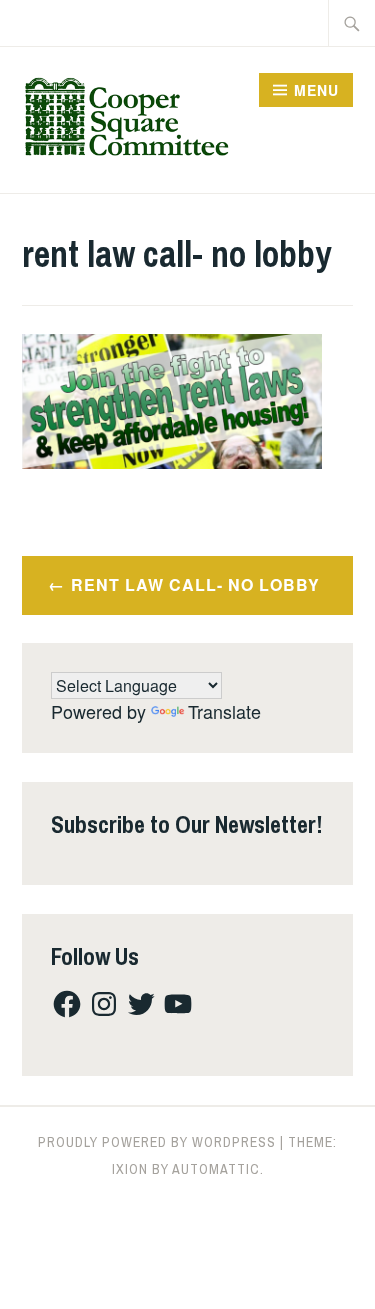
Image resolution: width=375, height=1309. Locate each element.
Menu (316, 90)
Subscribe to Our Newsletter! (187, 824)
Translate (224, 711)
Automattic (216, 1169)
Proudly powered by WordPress (157, 1142)
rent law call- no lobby (195, 584)
